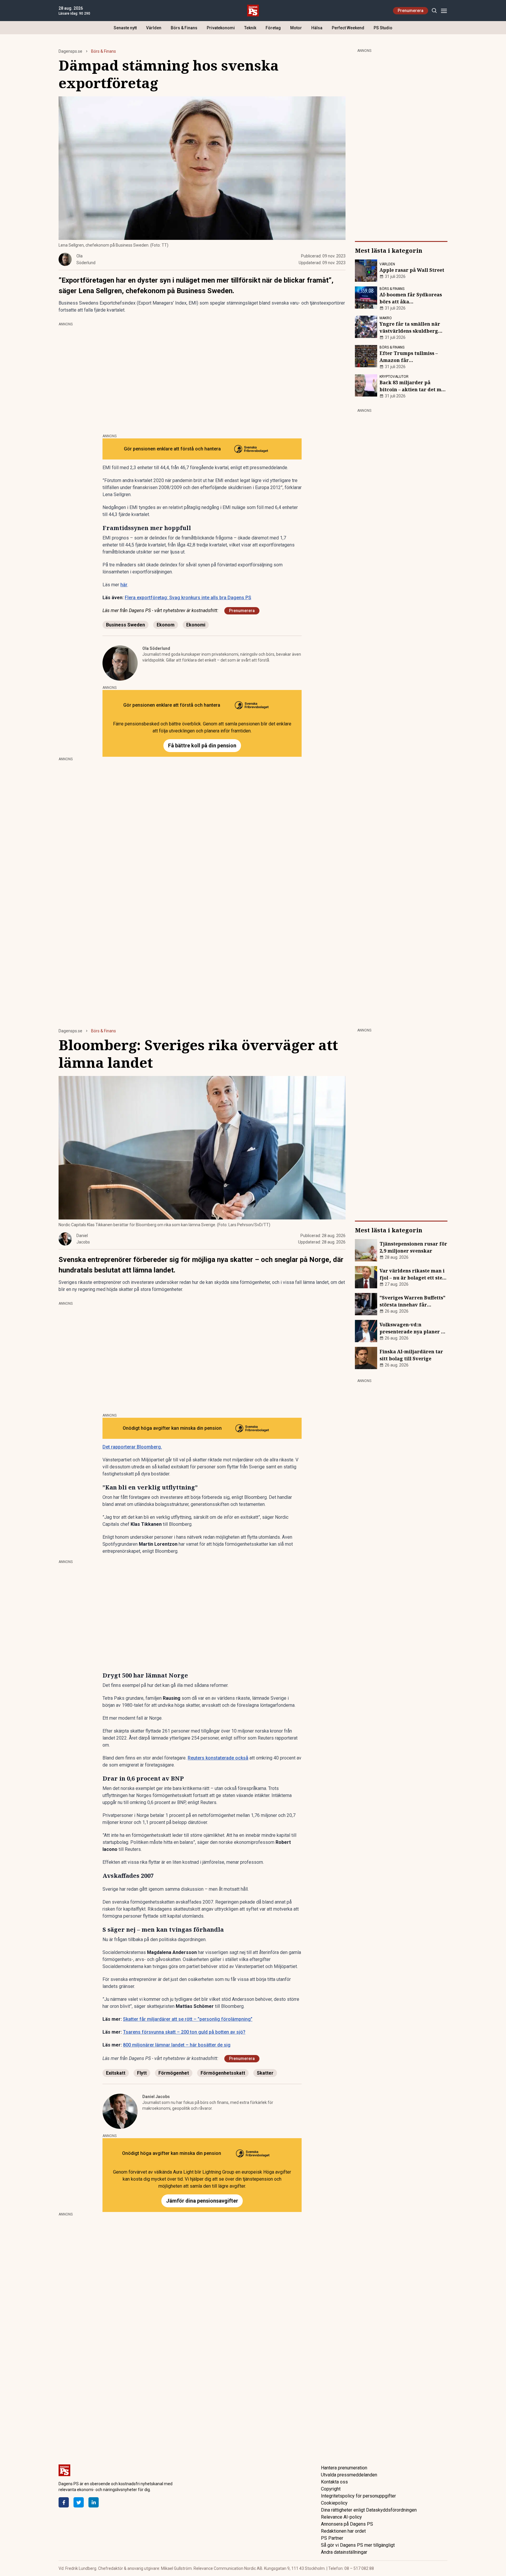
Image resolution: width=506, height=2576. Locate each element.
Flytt (142, 2073)
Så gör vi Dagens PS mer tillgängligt (358, 2545)
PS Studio (383, 28)
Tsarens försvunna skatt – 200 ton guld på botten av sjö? (184, 2032)
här (124, 585)
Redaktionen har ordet (343, 2531)
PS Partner (332, 2538)
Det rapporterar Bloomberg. (132, 1447)
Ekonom (166, 625)
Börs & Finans (184, 28)
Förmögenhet (174, 2073)
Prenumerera (411, 11)
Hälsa (317, 28)
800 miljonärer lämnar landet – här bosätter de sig (177, 2045)
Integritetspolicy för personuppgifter (358, 2496)
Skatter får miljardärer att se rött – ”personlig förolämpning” (188, 2019)
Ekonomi (196, 625)
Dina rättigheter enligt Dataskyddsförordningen (369, 2510)
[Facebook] (64, 2502)
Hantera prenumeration (344, 2468)
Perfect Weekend (348, 28)
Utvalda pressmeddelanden (349, 2475)
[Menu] (444, 11)
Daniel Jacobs (156, 2097)
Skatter (265, 2073)
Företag (273, 28)
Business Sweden (125, 625)
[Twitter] (79, 2502)
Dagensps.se (70, 51)
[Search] (434, 11)
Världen (154, 28)
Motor (296, 28)
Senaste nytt (125, 28)
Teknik (250, 28)
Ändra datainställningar (344, 2552)
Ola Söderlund (156, 648)
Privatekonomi (221, 28)
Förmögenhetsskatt (223, 2073)
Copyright (331, 2489)
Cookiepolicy (334, 2503)
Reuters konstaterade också (218, 1758)
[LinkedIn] (94, 2502)
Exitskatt (116, 2073)
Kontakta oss (334, 2482)
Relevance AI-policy (341, 2517)
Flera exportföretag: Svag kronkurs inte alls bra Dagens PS (188, 598)
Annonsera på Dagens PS (347, 2524)
